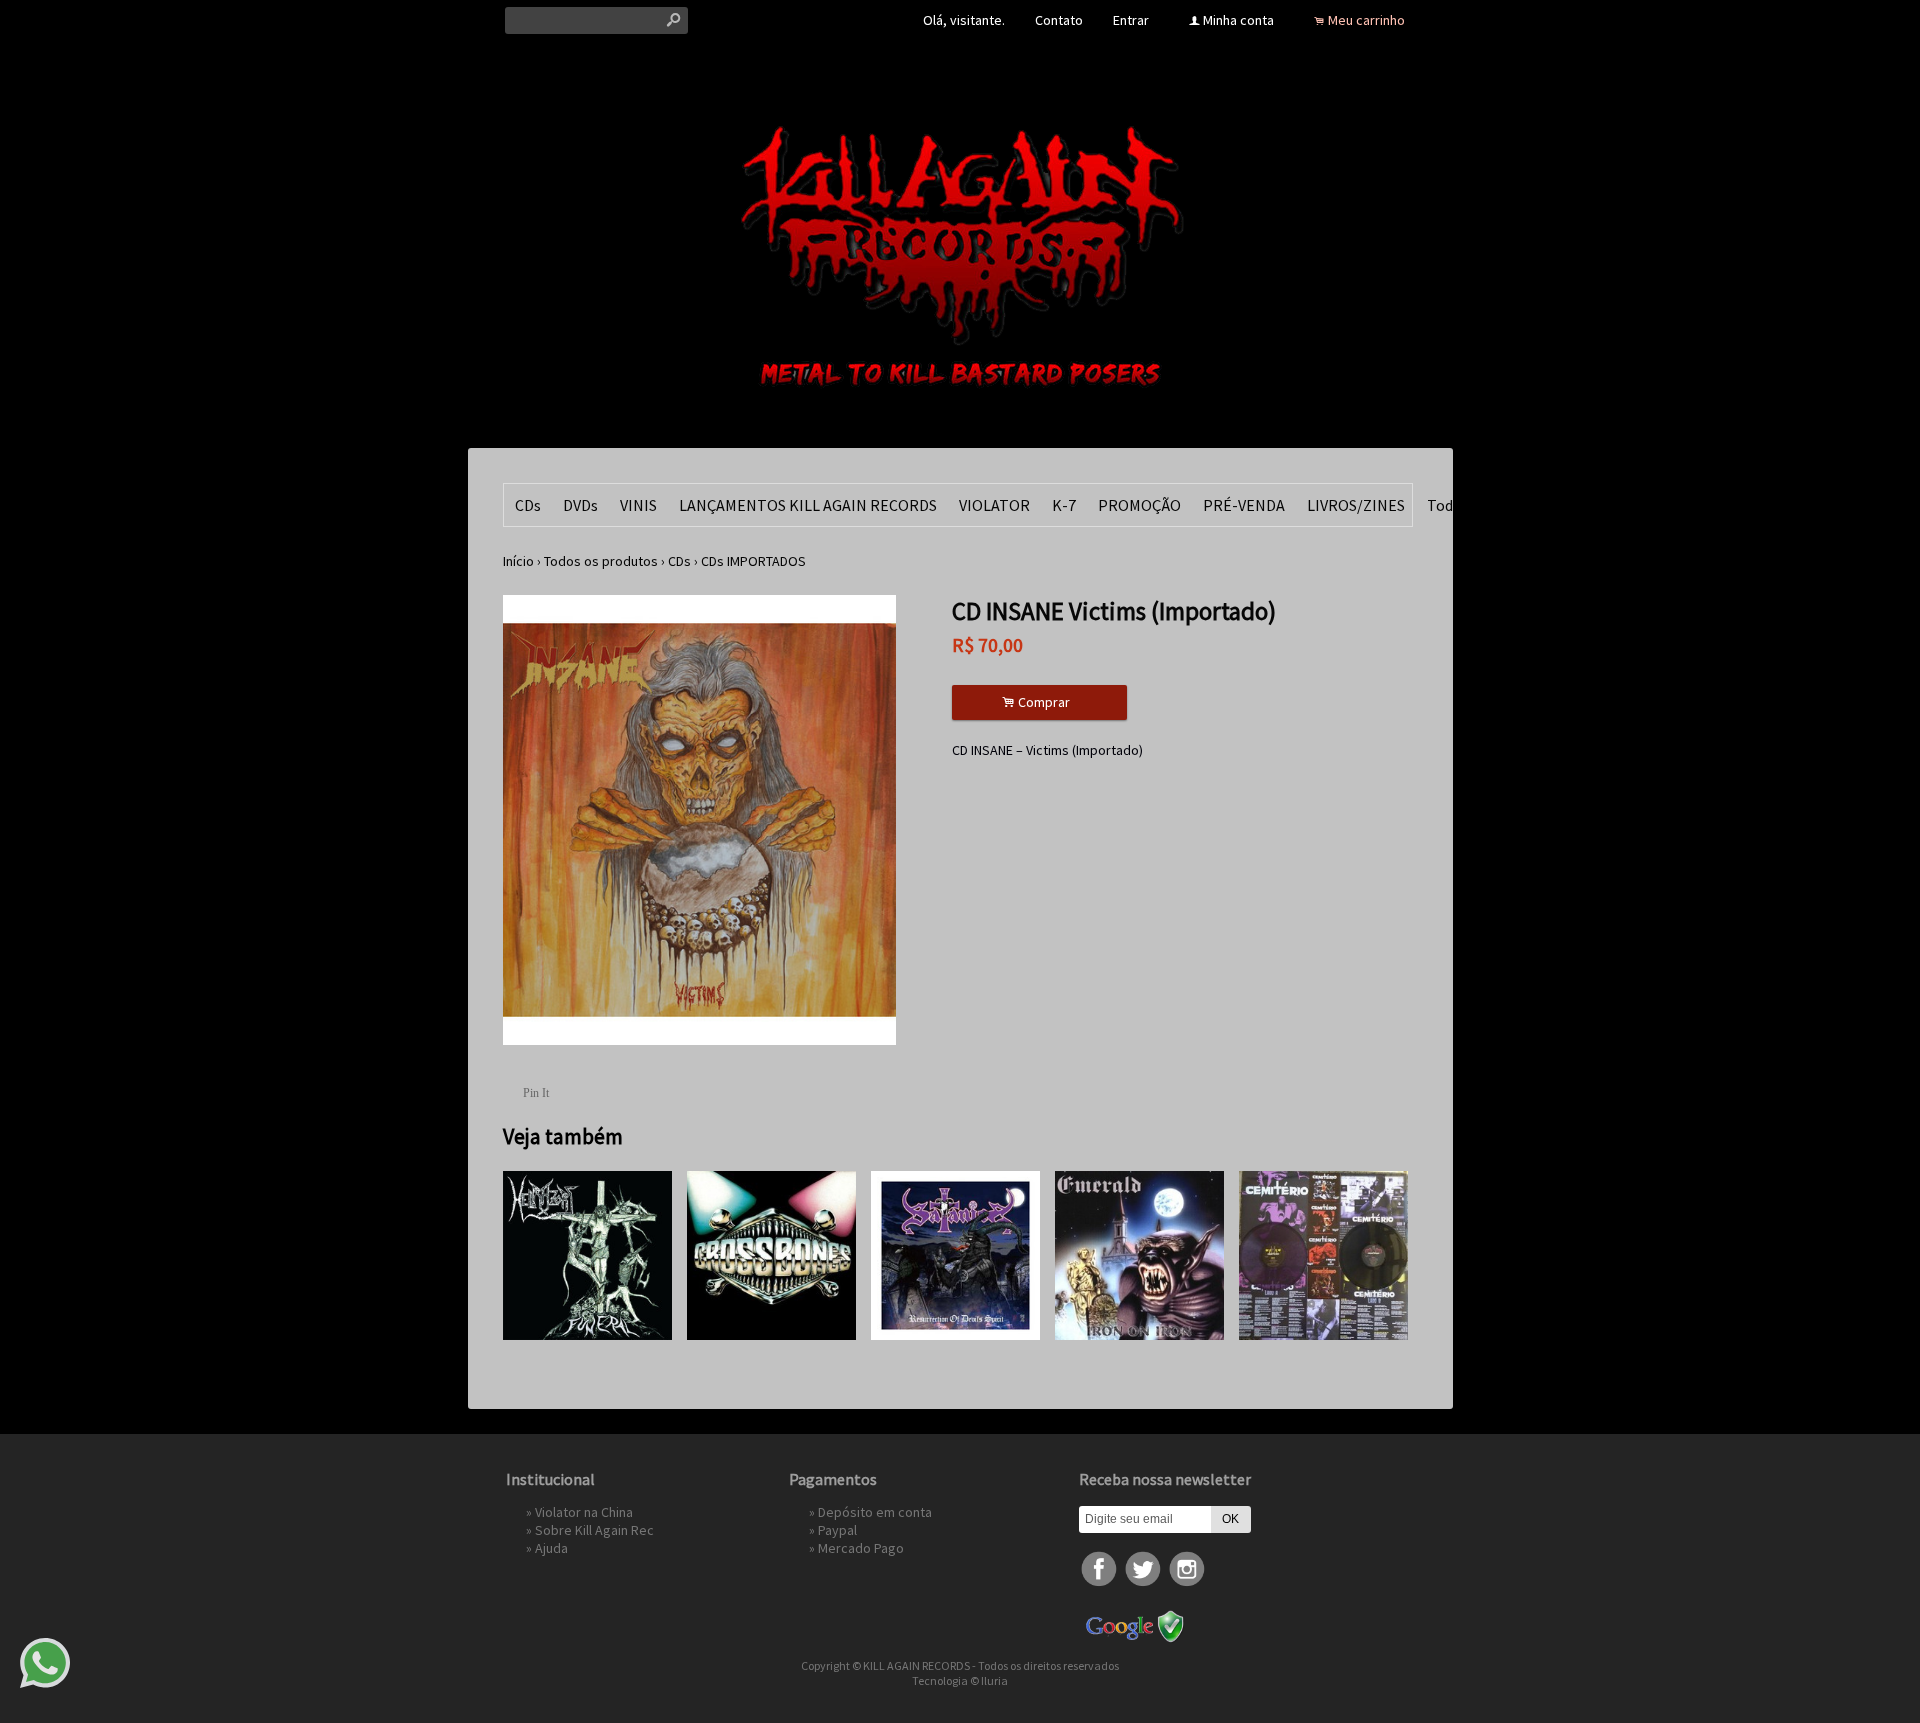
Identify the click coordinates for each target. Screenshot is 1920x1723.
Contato (1059, 20)
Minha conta (1238, 20)
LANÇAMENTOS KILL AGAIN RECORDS (808, 505)
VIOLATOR (994, 505)
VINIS (638, 505)
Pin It (536, 1093)
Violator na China (584, 1512)
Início (518, 561)
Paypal (837, 1530)
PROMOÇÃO (1139, 505)
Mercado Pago (861, 1548)
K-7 (1064, 505)
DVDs (580, 505)
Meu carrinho (1366, 20)
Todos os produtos (601, 561)
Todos (1448, 505)
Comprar (1039, 702)
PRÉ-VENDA (1244, 505)
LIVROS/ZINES (1356, 505)
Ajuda (551, 1548)
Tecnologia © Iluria (960, 1680)
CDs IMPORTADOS (753, 561)
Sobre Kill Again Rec (594, 1530)
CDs (528, 505)
